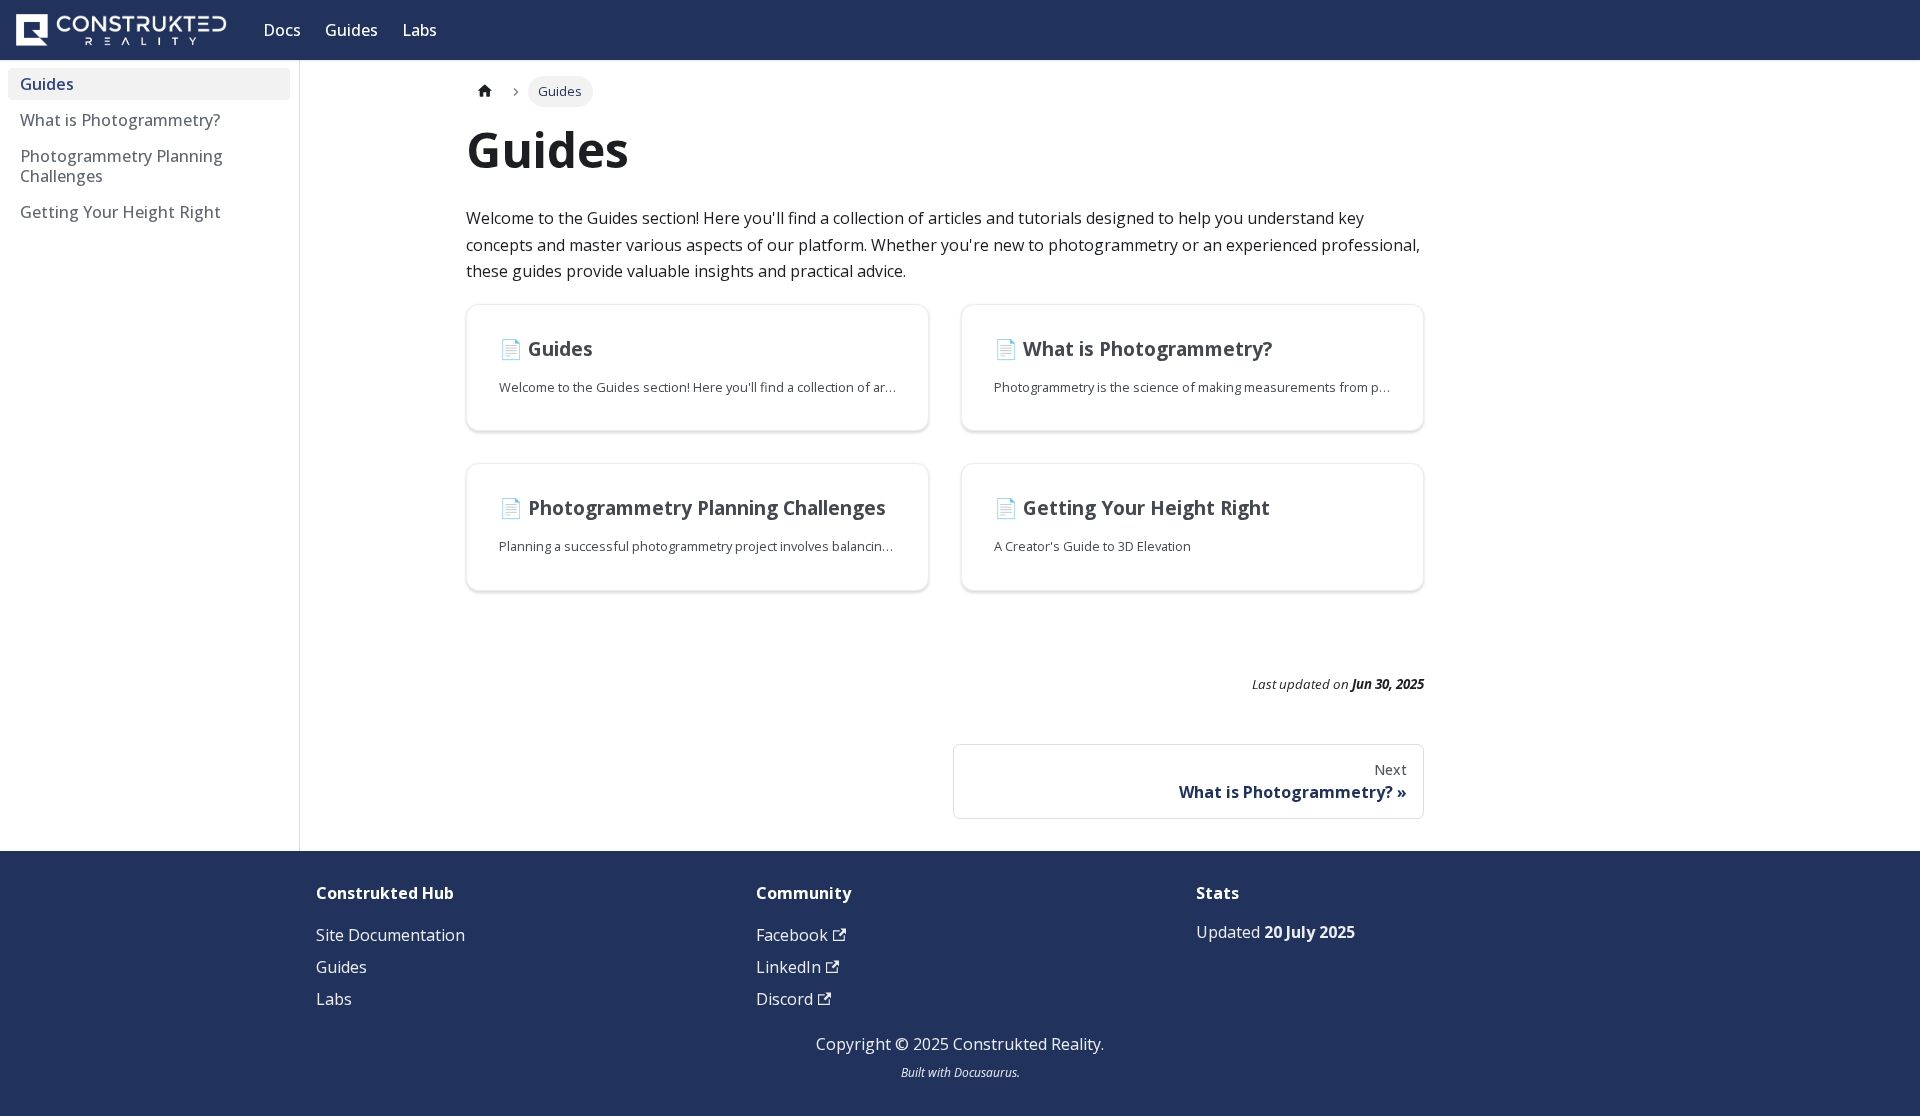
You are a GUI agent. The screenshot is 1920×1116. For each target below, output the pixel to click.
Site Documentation (390, 935)
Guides (351, 30)
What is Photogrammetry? (120, 120)
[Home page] (485, 91)
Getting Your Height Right (120, 212)
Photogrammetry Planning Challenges (121, 166)
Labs (419, 30)
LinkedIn (788, 967)
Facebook (792, 935)
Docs (282, 30)
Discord (784, 999)
